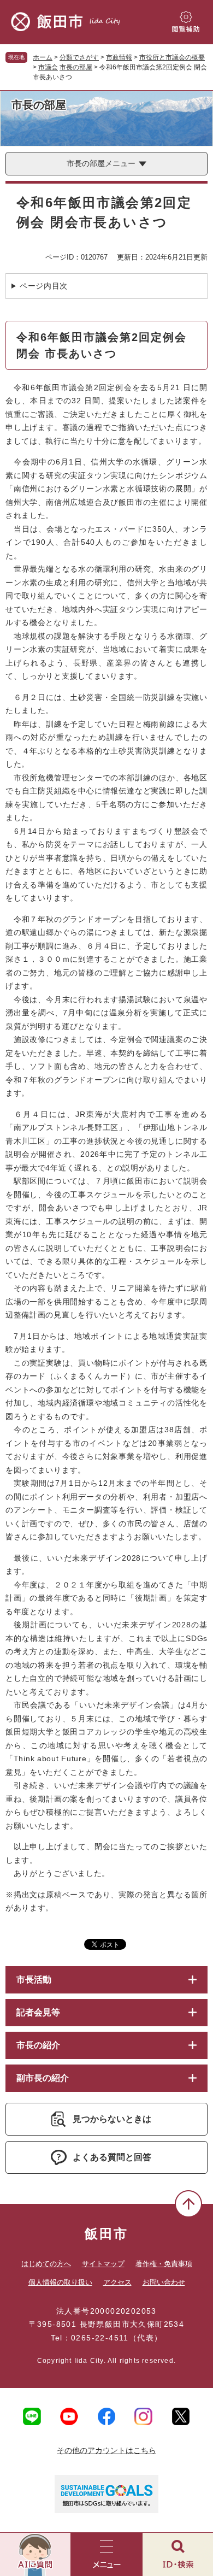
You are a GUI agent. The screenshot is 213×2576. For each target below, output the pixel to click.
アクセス (117, 2282)
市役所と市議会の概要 (172, 57)
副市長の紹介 (43, 2078)
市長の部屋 (76, 67)
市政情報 (119, 57)
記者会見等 (38, 2012)
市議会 (48, 67)
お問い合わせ (164, 2282)
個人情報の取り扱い (60, 2282)
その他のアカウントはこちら (106, 2450)
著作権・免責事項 (164, 2264)
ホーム (43, 57)
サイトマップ (103, 2264)
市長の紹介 (38, 2045)
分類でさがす (79, 57)
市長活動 (34, 1980)
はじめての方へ (46, 2264)
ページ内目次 (44, 286)
